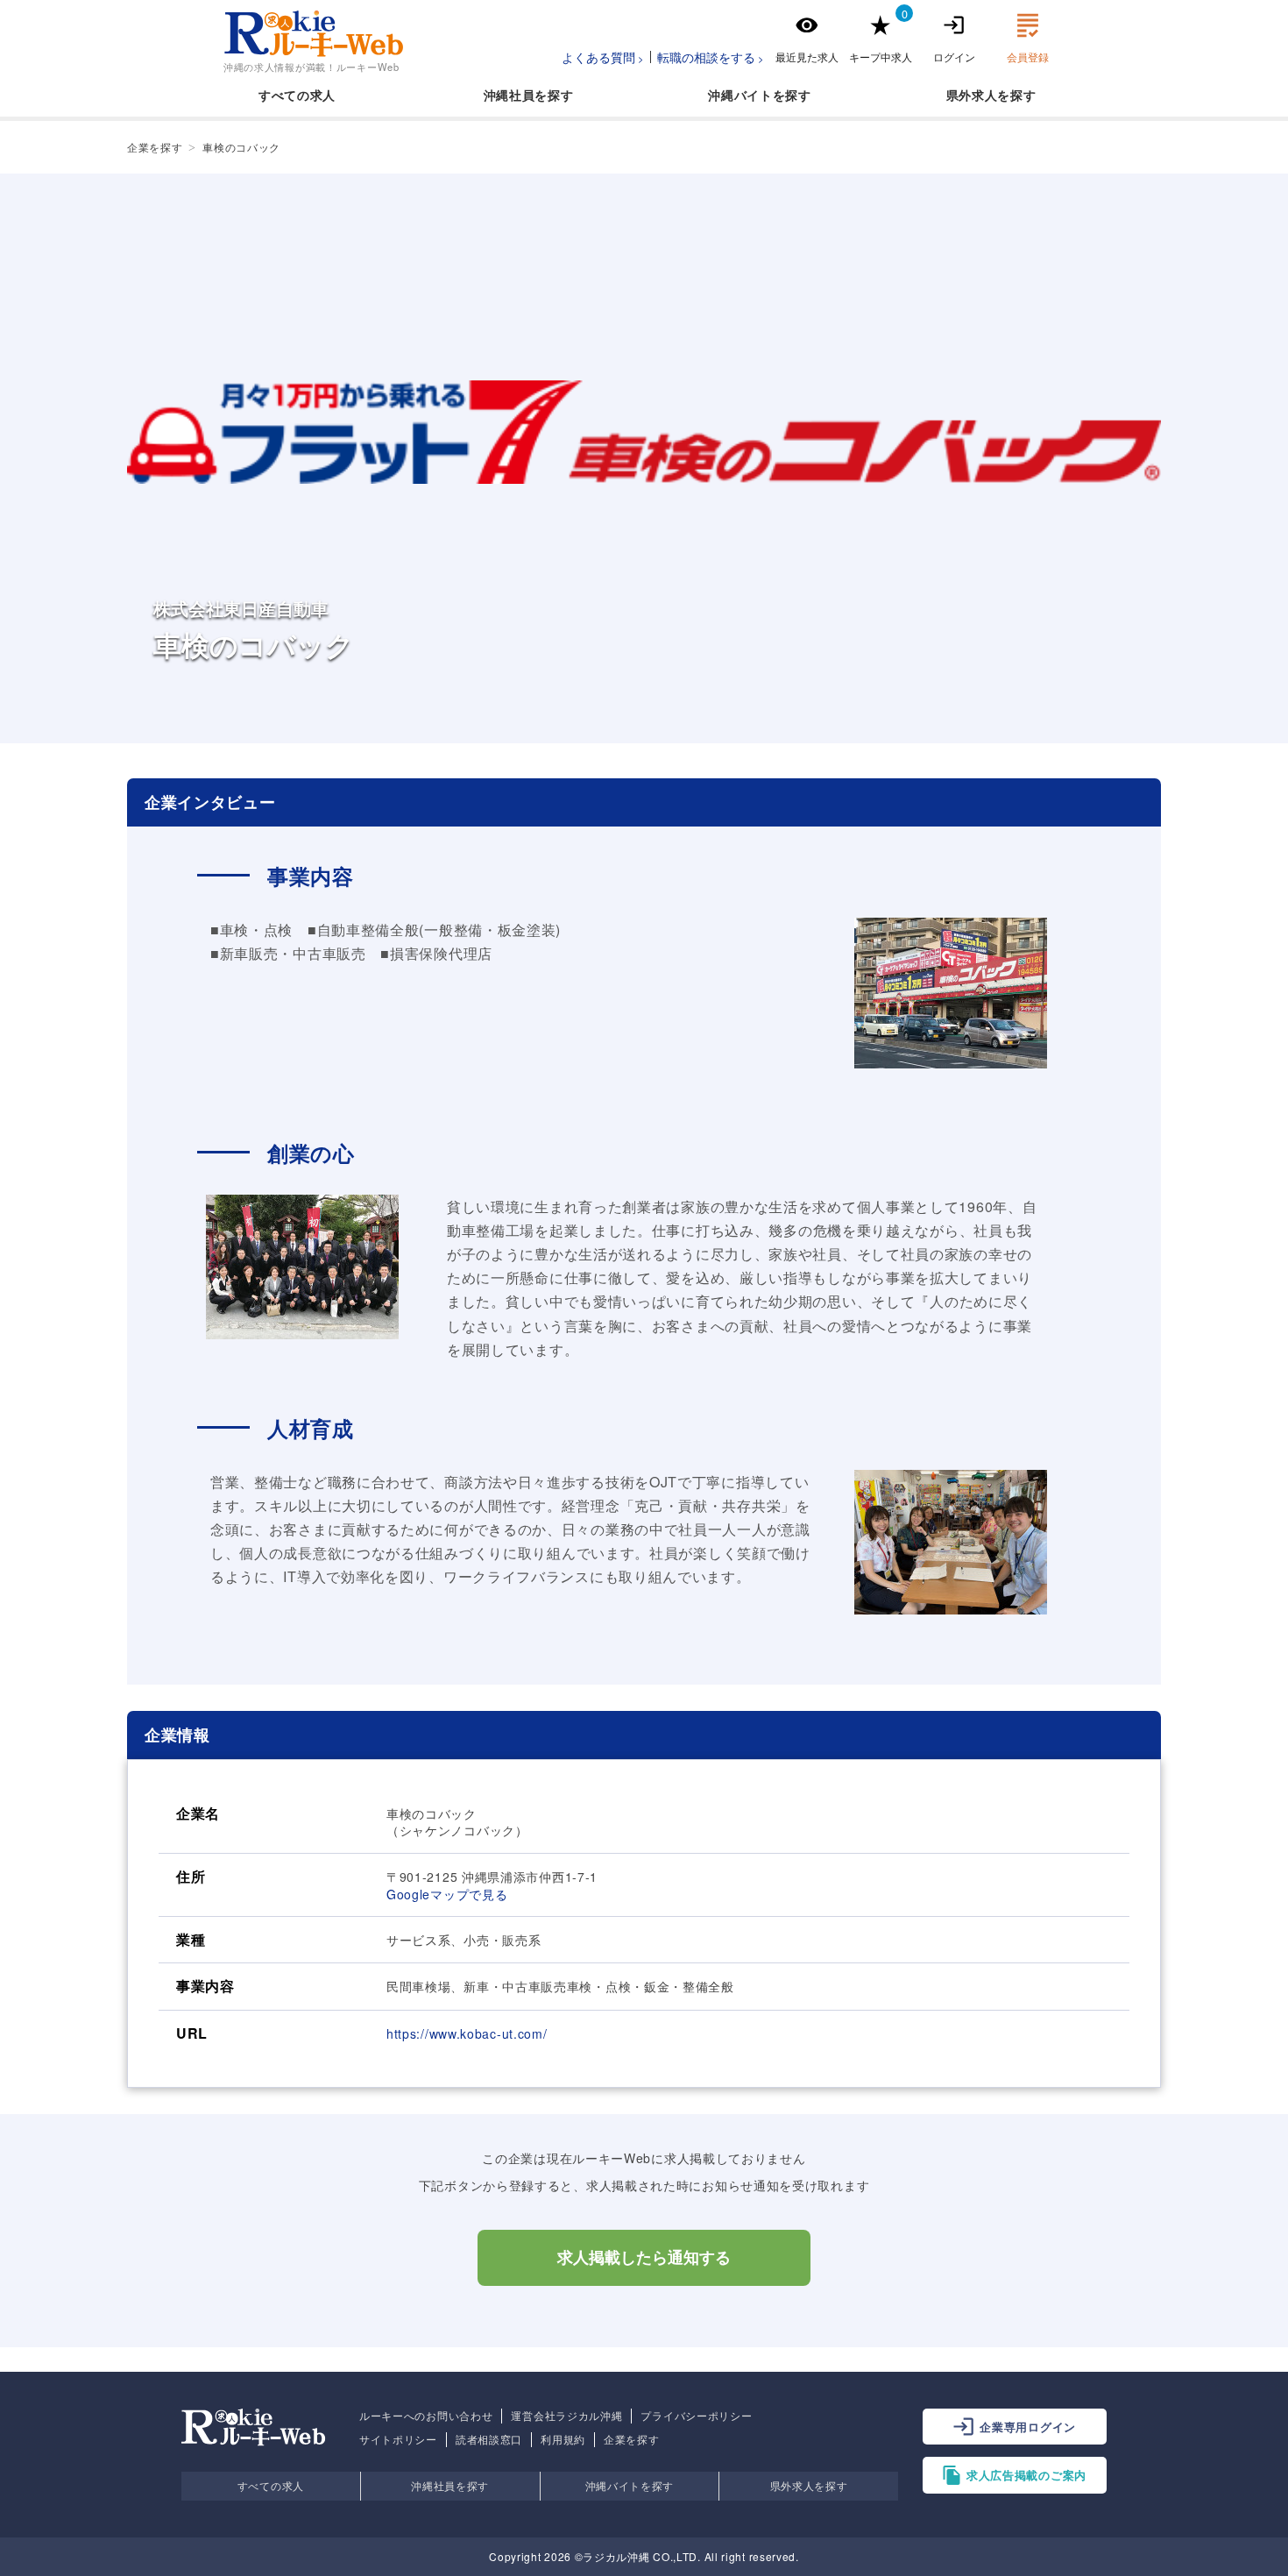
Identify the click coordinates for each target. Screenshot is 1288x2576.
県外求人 (972, 95)
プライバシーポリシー (696, 2416)
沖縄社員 (510, 95)
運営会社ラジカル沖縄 (566, 2416)
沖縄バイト (740, 95)
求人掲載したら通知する (644, 2258)
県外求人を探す (809, 2485)
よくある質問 (598, 57)
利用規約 (563, 2439)
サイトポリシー (398, 2439)
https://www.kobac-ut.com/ (467, 2033)
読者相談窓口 (489, 2439)
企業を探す (632, 2439)
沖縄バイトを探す (630, 2485)
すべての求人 (297, 95)
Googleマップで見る (447, 1894)
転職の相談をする (706, 57)
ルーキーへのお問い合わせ (426, 2416)
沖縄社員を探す (450, 2485)
